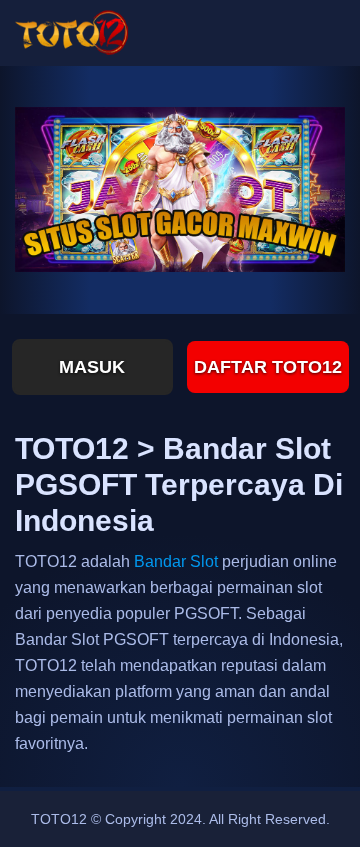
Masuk (92, 367)
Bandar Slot (176, 561)
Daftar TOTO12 (268, 367)
